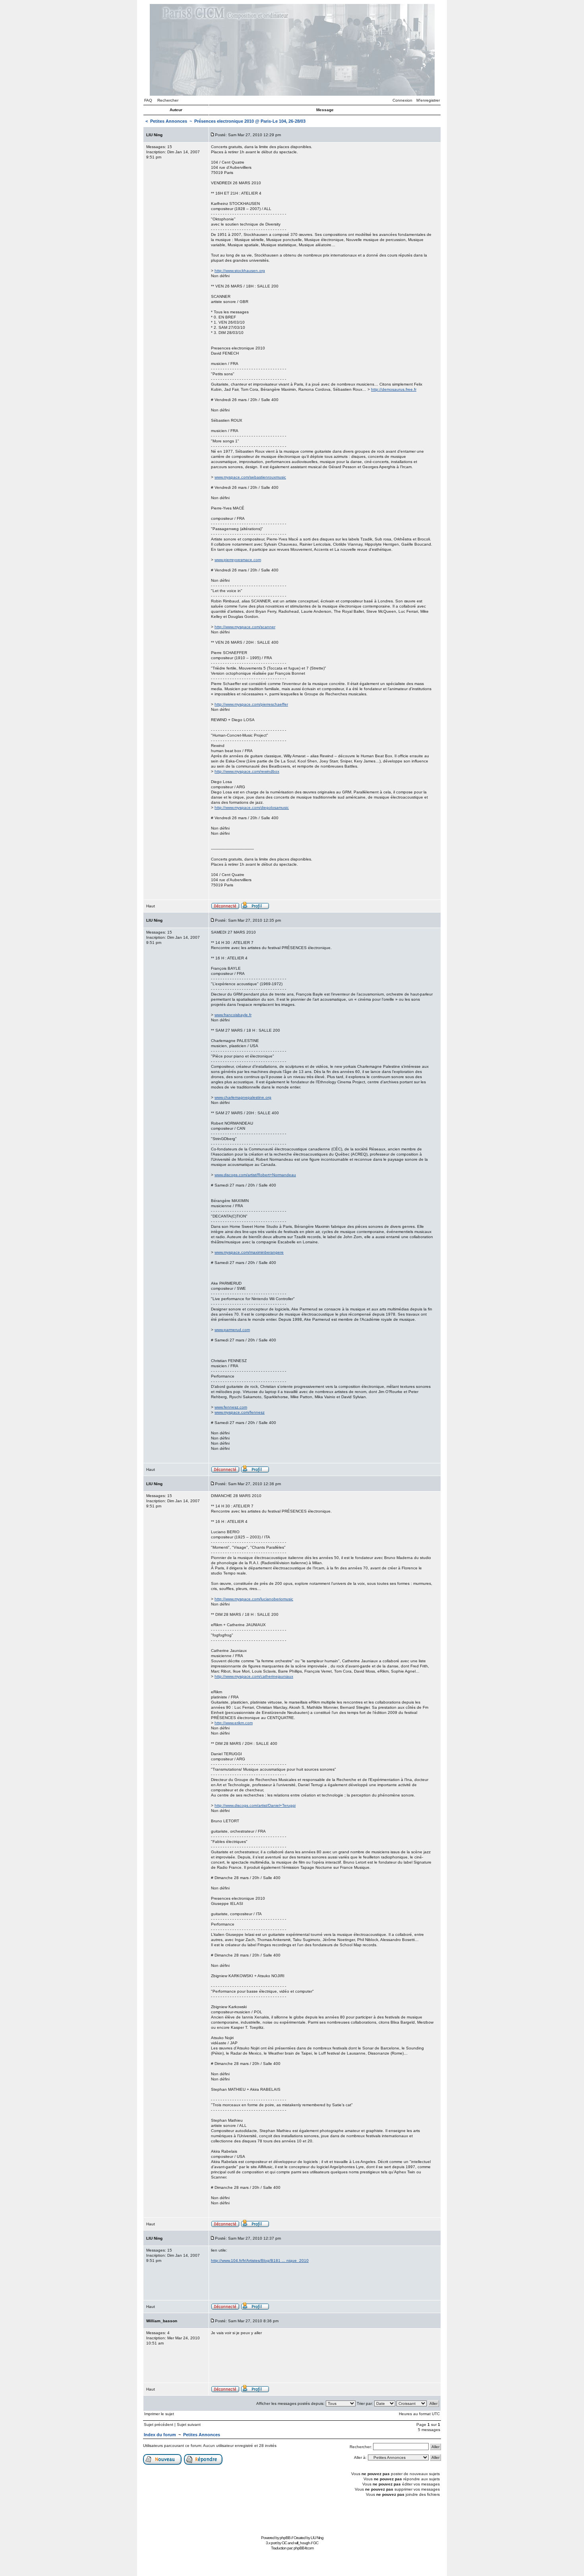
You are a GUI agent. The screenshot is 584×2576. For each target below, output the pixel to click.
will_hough (302, 2543)
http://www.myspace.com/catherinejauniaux (254, 1676)
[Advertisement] (292, 2515)
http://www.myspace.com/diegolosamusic (252, 808)
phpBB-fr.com (304, 2548)
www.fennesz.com (231, 1407)
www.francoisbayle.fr (233, 1015)
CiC (284, 2543)
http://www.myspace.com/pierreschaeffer (251, 704)
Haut (151, 906)
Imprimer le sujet (159, 2414)
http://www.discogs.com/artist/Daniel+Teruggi (255, 1805)
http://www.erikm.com (234, 1723)
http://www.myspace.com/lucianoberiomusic (254, 1599)
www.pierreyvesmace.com (238, 560)
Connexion (402, 100)
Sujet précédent (159, 2425)
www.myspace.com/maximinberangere (249, 1252)
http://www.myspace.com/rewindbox (247, 771)
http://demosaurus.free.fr (394, 389)
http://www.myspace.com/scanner (245, 627)
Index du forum (160, 2435)
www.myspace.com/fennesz (240, 1412)
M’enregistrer (428, 100)
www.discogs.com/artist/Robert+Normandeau (255, 1175)
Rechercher (168, 100)
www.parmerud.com (232, 1330)
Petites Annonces (169, 121)
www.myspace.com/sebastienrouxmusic (250, 477)
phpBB (285, 2538)
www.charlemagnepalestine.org (243, 1097)
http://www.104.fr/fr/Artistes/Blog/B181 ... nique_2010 (260, 2261)
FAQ (148, 100)
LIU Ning (317, 2538)
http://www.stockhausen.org (240, 271)
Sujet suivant (189, 2425)
